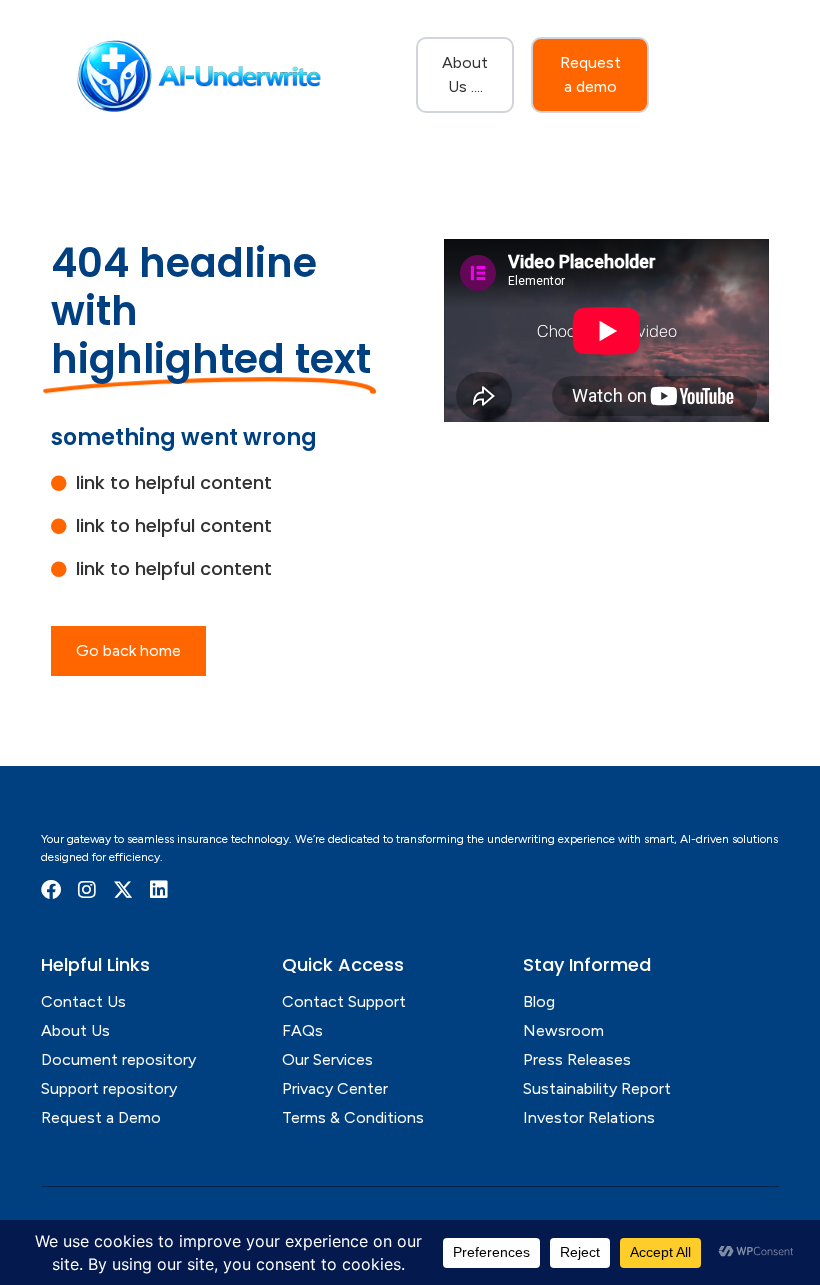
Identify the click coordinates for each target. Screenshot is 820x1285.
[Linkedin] (159, 890)
